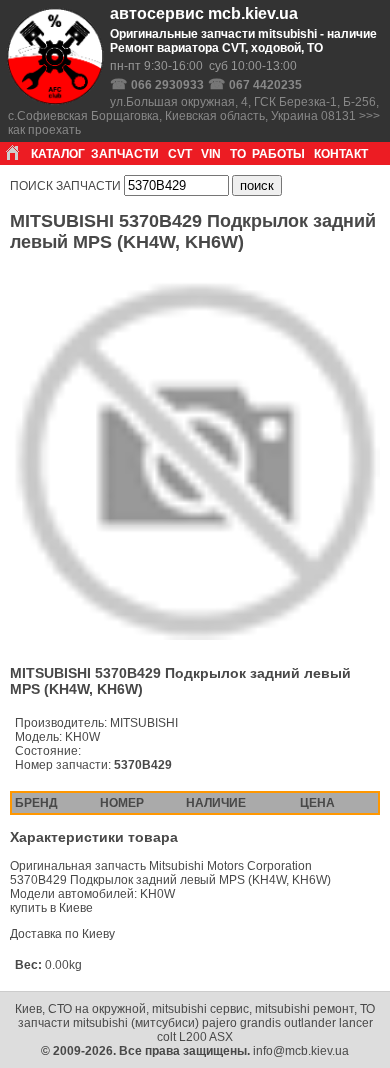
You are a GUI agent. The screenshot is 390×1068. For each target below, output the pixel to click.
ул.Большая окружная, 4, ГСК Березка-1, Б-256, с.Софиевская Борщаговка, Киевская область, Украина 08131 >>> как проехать (194, 116)
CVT (180, 154)
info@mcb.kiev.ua (301, 1051)
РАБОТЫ (278, 154)
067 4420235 (265, 85)
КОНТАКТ (341, 154)
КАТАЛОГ (58, 154)
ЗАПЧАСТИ (125, 154)
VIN (211, 154)
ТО (238, 154)
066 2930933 (167, 85)
